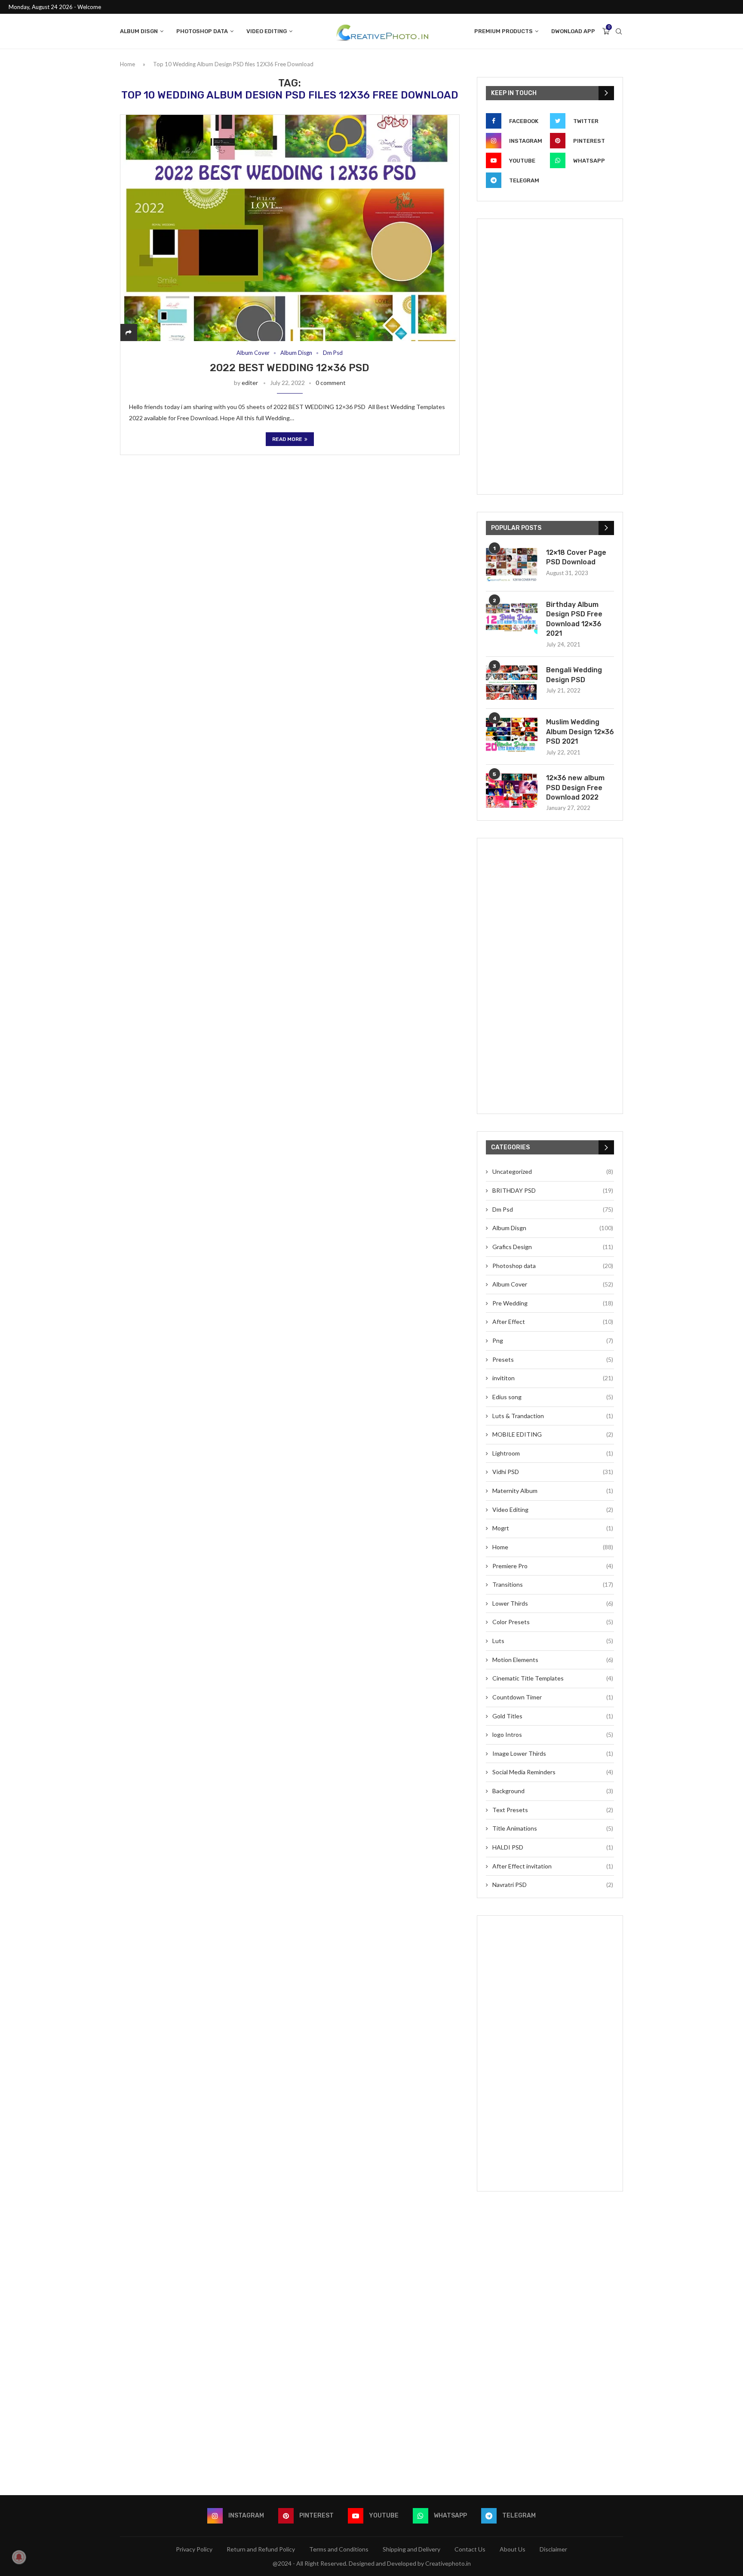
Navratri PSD (553, 1885)
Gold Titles (553, 1716)
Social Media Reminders (553, 1772)
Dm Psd (333, 353)
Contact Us (470, 2549)
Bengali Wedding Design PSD (574, 675)
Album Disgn (139, 31)
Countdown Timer (553, 1697)
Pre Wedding (553, 1303)
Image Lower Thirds (553, 1753)
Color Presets (553, 1622)
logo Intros (553, 1734)
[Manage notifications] (19, 2557)
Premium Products (504, 31)
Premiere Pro (553, 1566)
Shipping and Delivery (411, 2549)
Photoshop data (202, 31)
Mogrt (553, 1528)
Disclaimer (553, 2549)
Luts (553, 1641)
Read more (287, 439)
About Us (513, 2549)
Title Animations (553, 1828)
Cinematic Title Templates (553, 1678)
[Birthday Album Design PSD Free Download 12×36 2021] (512, 617)
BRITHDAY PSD (553, 1190)
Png (553, 1340)
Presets (553, 1359)
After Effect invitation (553, 1866)
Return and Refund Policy (261, 2549)
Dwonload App (573, 31)
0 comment (331, 383)
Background (553, 1791)
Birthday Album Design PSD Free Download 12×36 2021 (574, 619)
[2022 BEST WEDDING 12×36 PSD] (290, 228)
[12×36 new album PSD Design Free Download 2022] (512, 791)
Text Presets (553, 1810)
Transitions (553, 1584)
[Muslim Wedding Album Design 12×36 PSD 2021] (512, 735)
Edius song (553, 1397)
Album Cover (253, 353)
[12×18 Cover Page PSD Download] (512, 565)
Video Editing (267, 31)
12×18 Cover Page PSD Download (576, 557)
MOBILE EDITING (553, 1434)
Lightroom (553, 1453)
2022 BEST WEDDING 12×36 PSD (290, 368)
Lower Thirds (553, 1603)
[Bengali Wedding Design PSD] (512, 683)
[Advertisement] (550, 357)
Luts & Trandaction (553, 1416)
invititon (553, 1378)
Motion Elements (553, 1660)
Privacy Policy (194, 2549)
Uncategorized (553, 1171)
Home (127, 64)
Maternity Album (553, 1491)
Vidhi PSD (553, 1472)
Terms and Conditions (339, 2549)
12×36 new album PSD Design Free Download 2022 (575, 788)
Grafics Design (553, 1247)
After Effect (553, 1322)
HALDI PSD (553, 1847)
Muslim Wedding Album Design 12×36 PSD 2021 (580, 732)
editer (250, 383)
